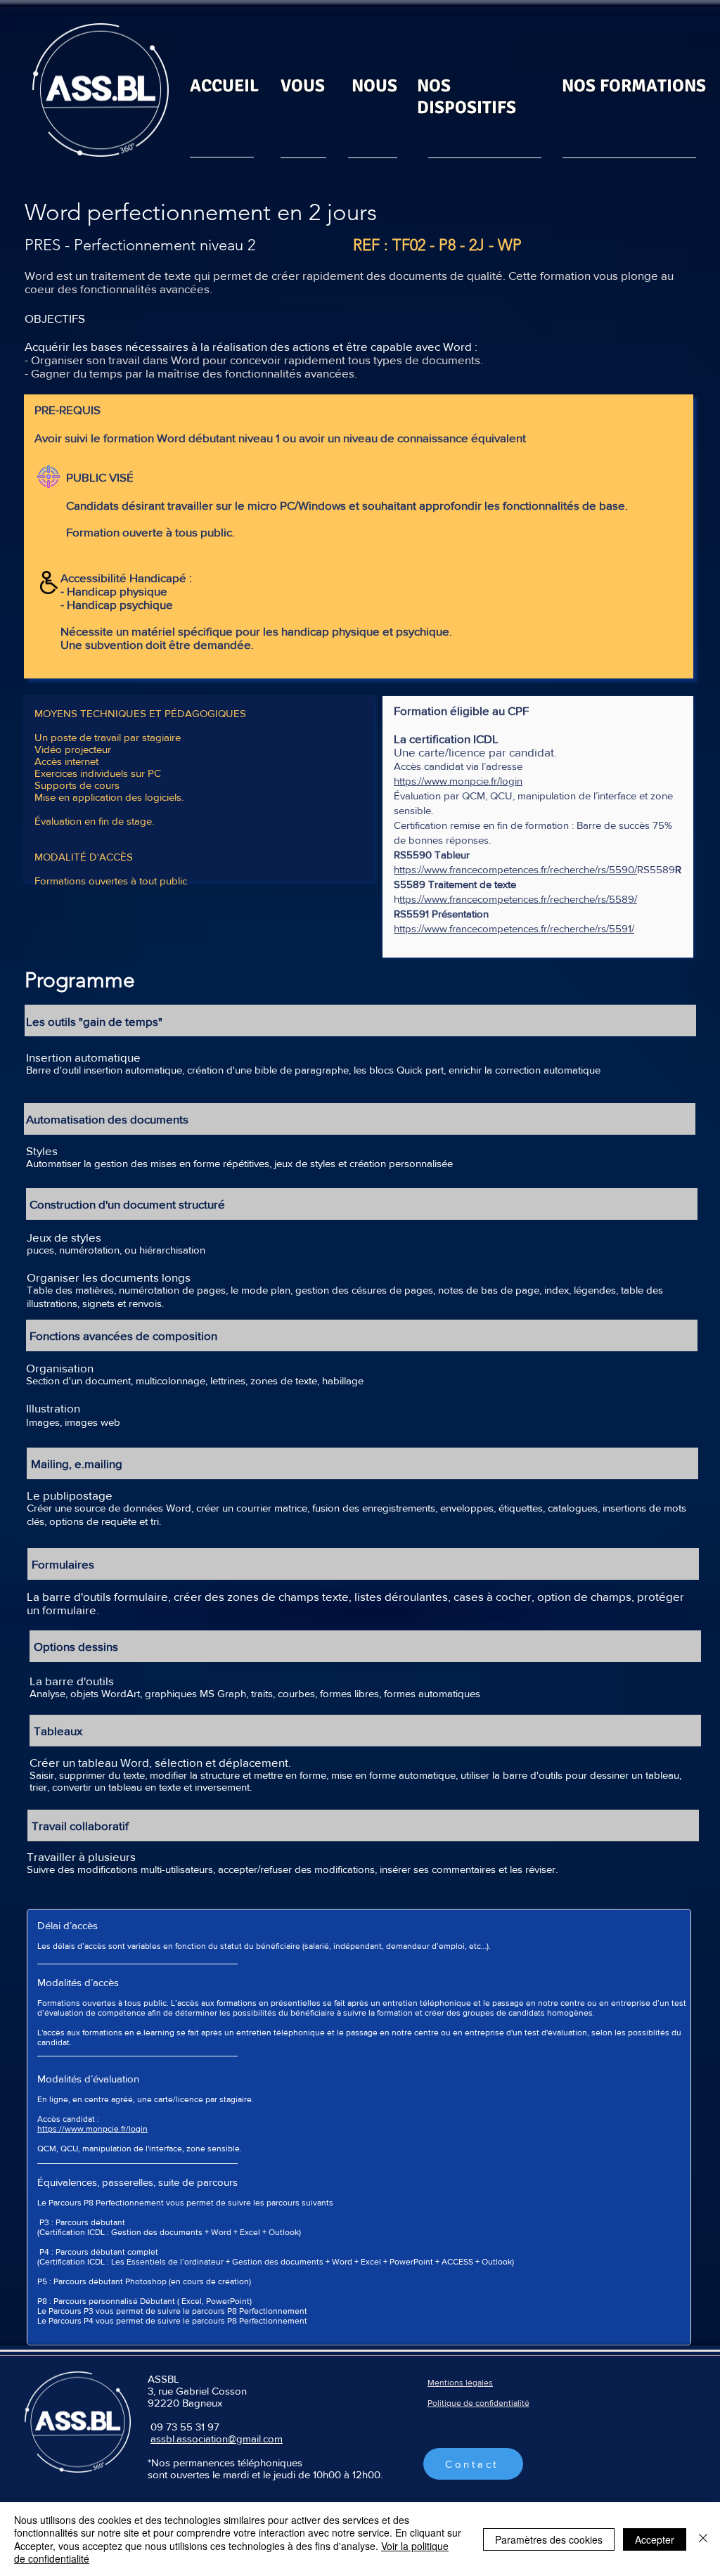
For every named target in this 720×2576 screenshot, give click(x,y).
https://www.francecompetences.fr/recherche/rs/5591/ (514, 928)
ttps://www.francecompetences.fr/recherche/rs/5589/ (518, 899)
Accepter (655, 2539)
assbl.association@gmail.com (217, 2439)
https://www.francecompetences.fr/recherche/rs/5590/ (515, 869)
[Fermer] (703, 2539)
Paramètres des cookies (549, 2539)
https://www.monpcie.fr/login (458, 781)
